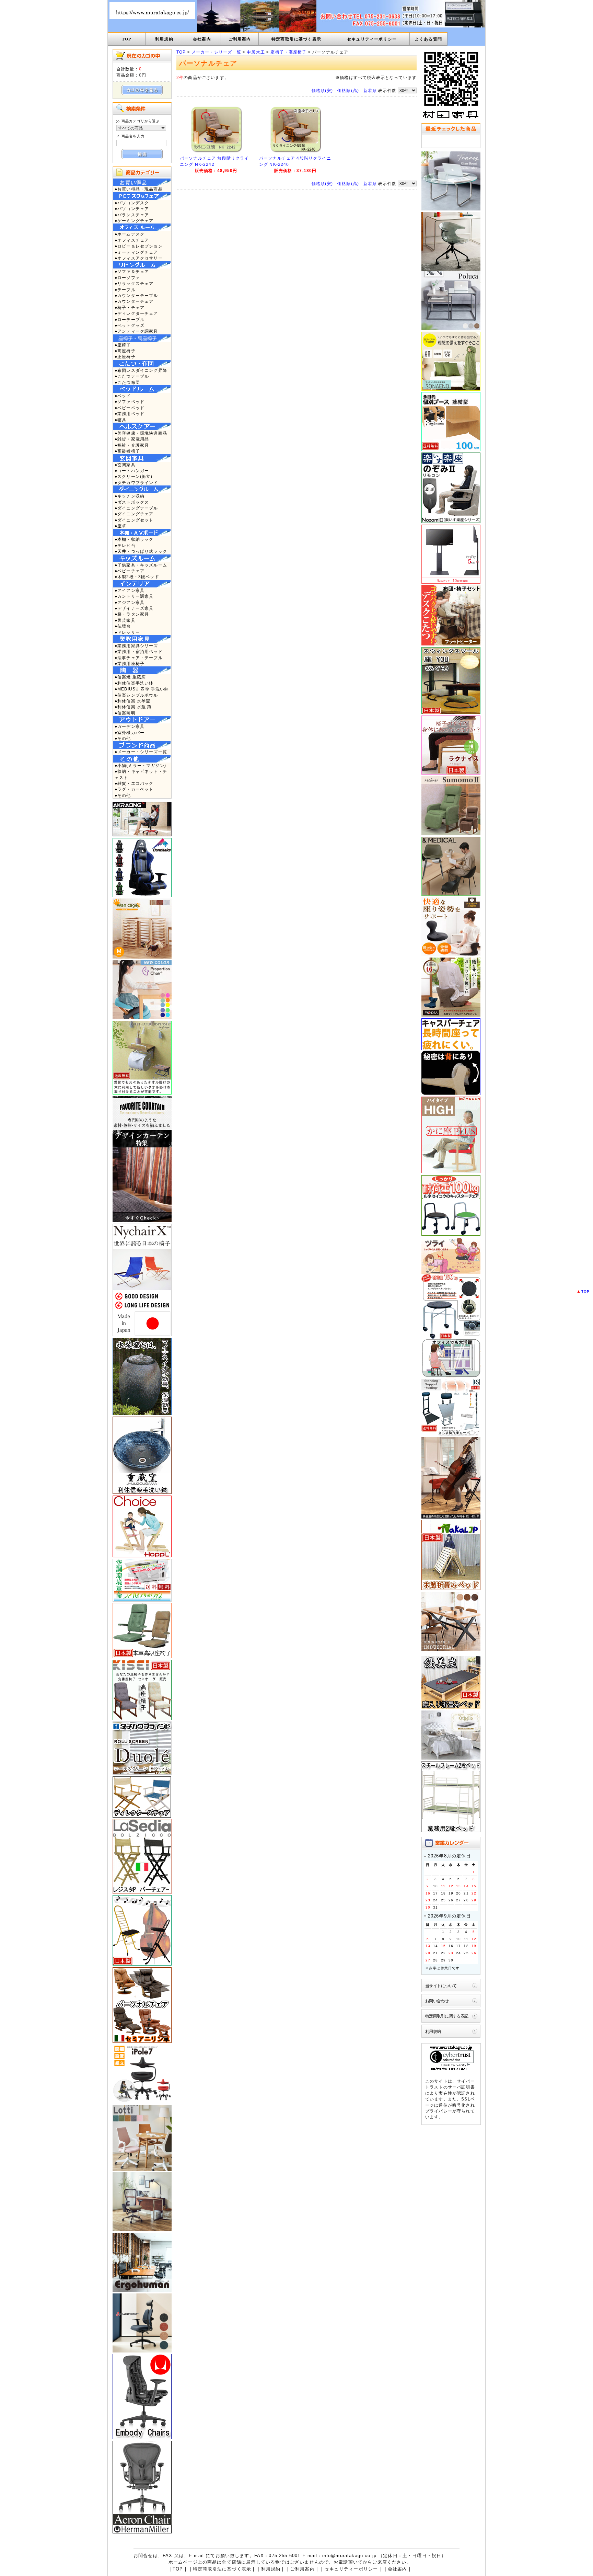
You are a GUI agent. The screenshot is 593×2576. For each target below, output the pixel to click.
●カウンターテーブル (136, 295)
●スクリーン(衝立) (134, 476)
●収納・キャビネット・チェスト (141, 774)
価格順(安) (322, 90)
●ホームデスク (130, 234)
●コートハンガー (132, 471)
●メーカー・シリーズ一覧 (141, 752)
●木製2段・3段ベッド (137, 577)
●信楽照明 (125, 713)
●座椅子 (123, 345)
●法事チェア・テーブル (139, 658)
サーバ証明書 (461, 2087)
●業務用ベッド (130, 414)
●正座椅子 (125, 357)
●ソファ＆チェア (132, 271)
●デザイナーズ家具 (134, 608)
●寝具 (120, 420)
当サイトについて (441, 1986)
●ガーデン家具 (130, 726)
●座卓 (120, 526)
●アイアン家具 (130, 590)
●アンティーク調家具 (136, 331)
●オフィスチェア (132, 240)
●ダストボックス (132, 502)
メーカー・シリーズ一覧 (216, 52)
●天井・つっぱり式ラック (141, 551)
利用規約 (164, 39)
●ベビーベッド (130, 408)
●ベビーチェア (130, 571)
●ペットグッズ (130, 325)
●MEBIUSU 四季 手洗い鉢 (142, 689)
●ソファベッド (130, 402)
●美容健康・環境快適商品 (141, 433)
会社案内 (202, 39)
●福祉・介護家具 (132, 445)
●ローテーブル (130, 319)
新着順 (370, 90)
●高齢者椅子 (127, 451)
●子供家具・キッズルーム (141, 565)
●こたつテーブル (132, 376)
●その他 (123, 738)
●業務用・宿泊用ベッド (139, 651)
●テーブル (125, 290)
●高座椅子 (125, 351)
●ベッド (123, 396)
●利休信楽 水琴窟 (132, 701)
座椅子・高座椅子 (288, 52)
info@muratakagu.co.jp (349, 2556)
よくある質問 (428, 39)
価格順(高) (348, 90)
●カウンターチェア (134, 301)
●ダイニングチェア (134, 514)
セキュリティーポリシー (372, 39)
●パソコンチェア (132, 209)
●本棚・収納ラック (134, 539)
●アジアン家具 (130, 602)
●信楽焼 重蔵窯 (130, 677)
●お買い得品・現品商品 (139, 189)
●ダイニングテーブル (136, 508)
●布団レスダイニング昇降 (141, 370)
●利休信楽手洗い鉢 (134, 683)
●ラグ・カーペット (134, 789)
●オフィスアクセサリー (139, 258)
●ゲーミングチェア (134, 221)
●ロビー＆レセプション (139, 246)
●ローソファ (127, 278)
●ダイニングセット (134, 520)
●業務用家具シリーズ (136, 646)
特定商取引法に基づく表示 (222, 2569)
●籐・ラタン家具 (132, 614)
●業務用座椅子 (130, 663)
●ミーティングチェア (136, 252)
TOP (126, 39)
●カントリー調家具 (134, 596)
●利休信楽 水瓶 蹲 (133, 707)
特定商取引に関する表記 (447, 2016)
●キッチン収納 (130, 496)
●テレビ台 (125, 545)
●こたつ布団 (127, 382)
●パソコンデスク (132, 203)
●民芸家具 (125, 620)
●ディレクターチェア (136, 313)
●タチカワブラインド (136, 483)
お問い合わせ (437, 2001)
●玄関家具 (125, 465)
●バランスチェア (132, 215)
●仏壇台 (123, 626)
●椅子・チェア (130, 307)
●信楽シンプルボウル (136, 695)
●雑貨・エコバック (134, 783)
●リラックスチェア (134, 283)
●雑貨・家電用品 (132, 439)
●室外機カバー (130, 732)
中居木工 (256, 52)
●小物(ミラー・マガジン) (140, 765)
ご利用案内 (240, 39)
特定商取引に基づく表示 (296, 39)
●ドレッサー (127, 632)
